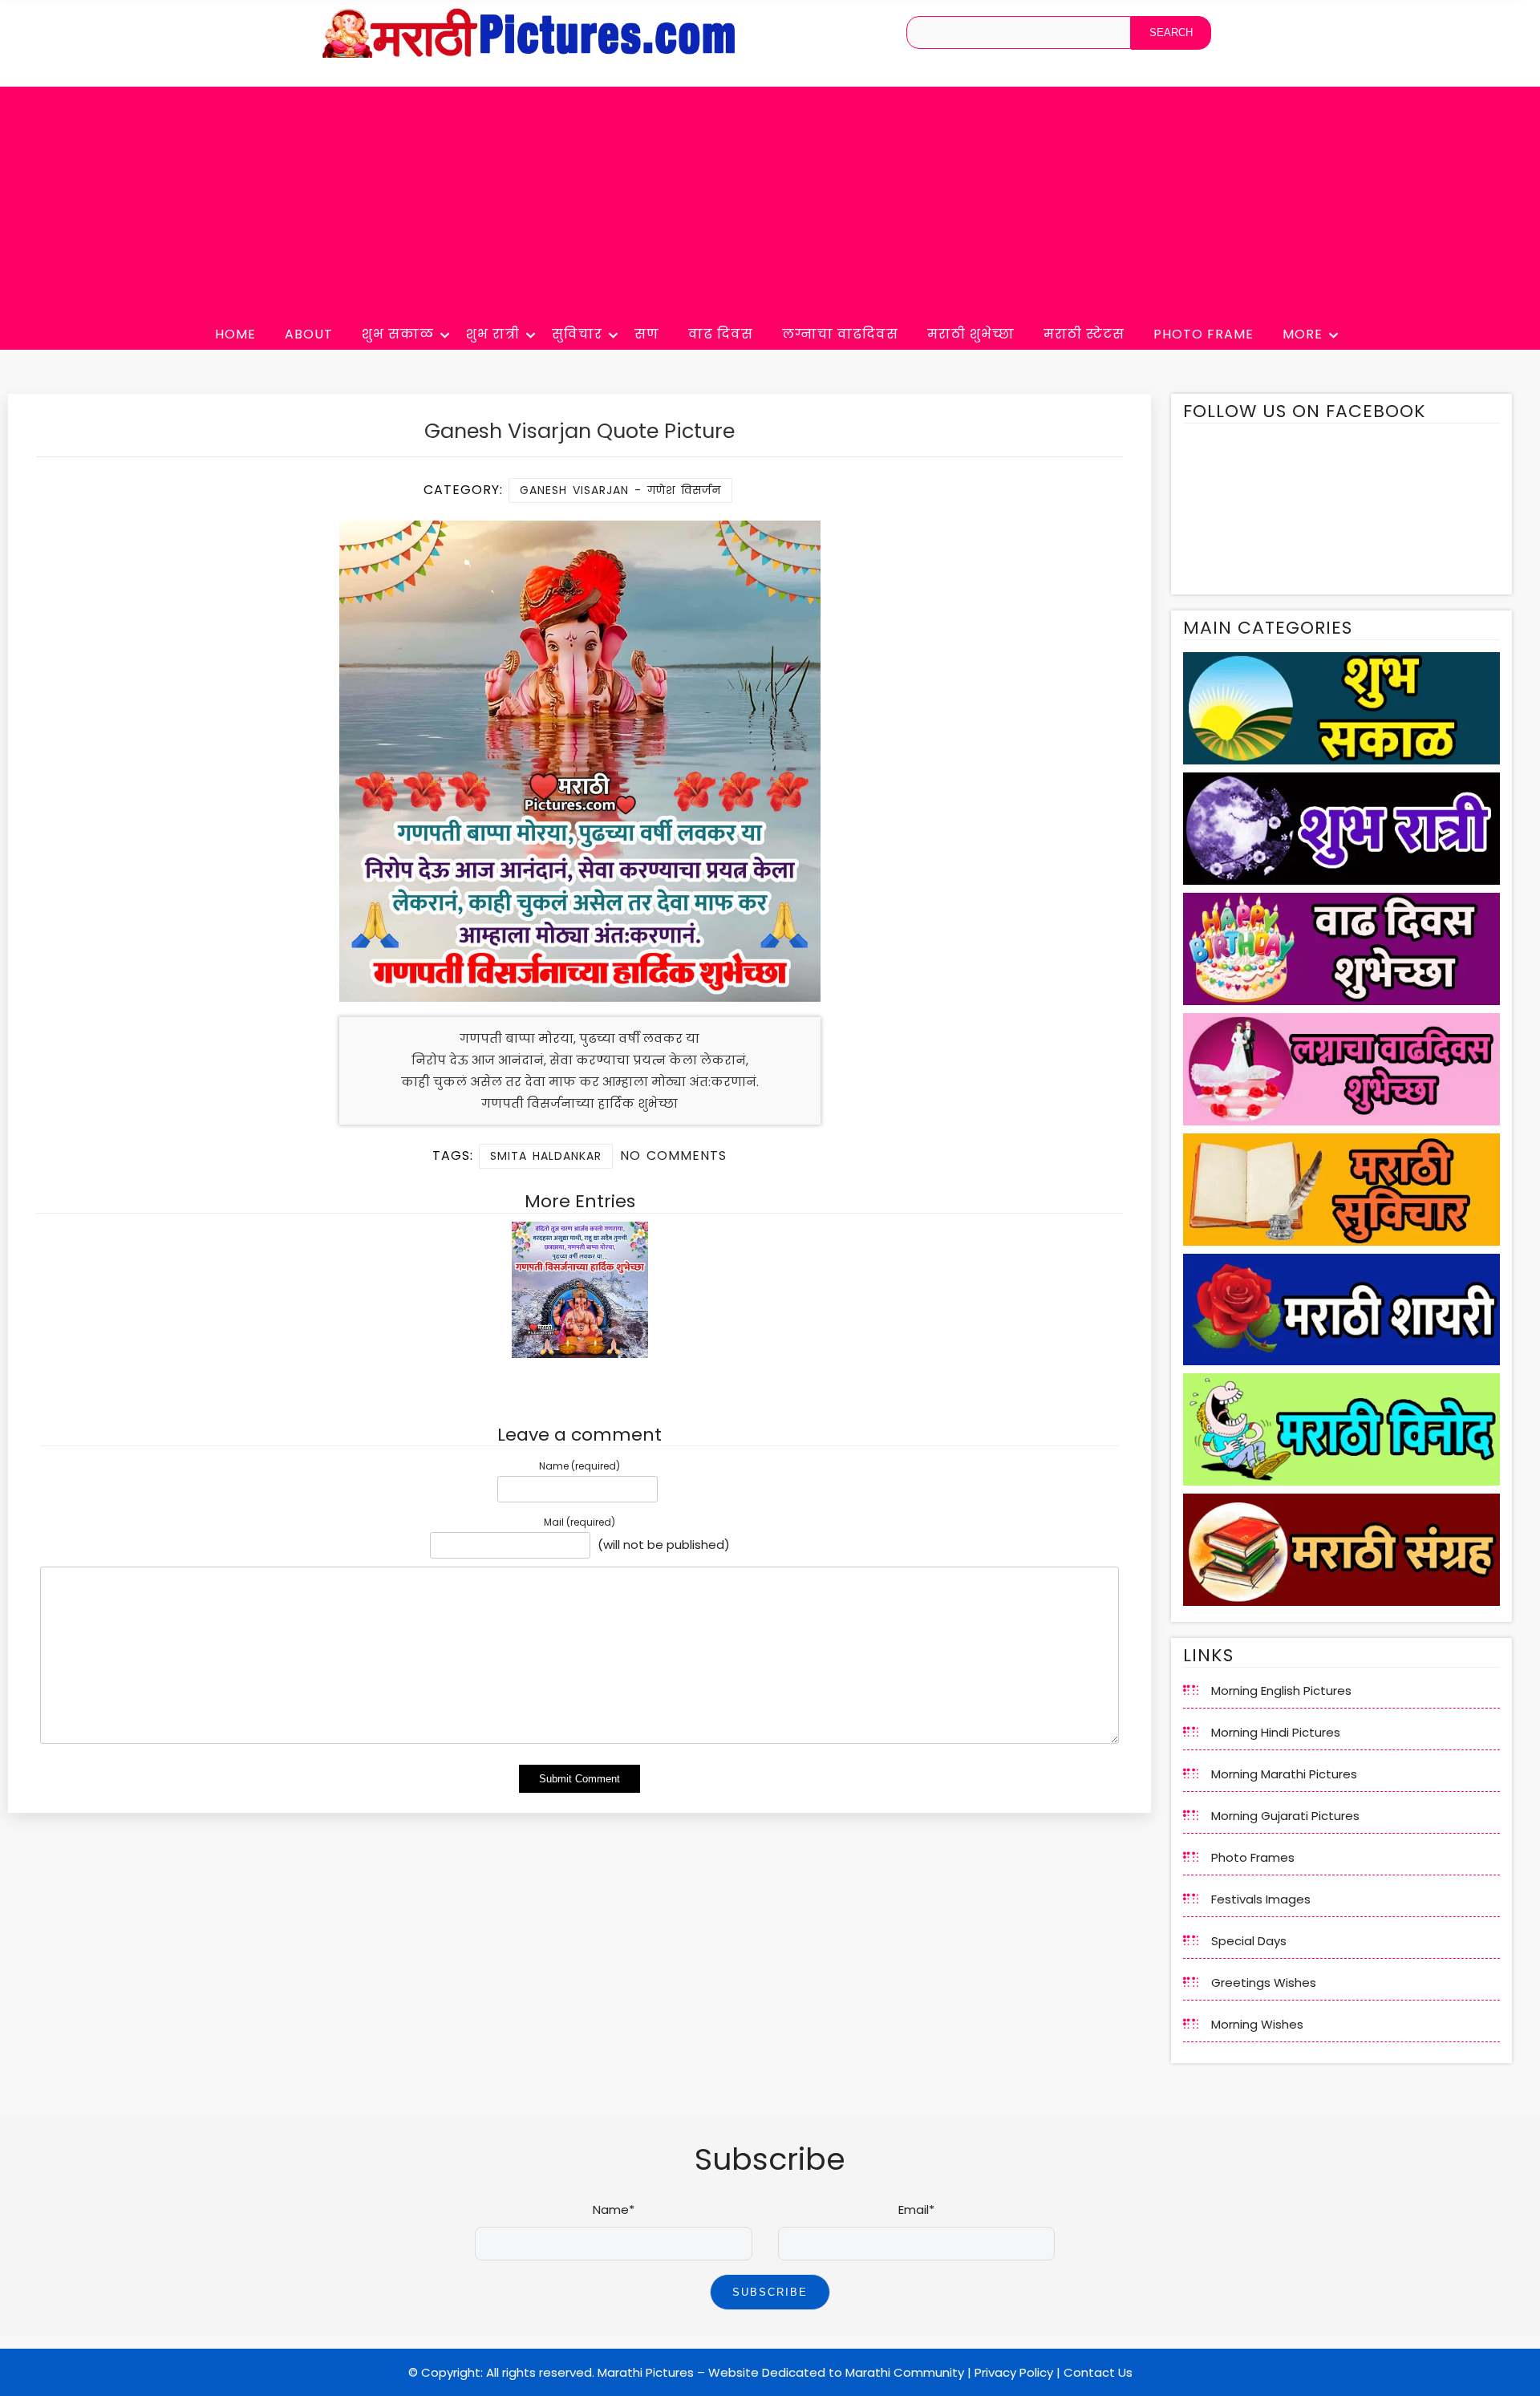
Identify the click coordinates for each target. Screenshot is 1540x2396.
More (1303, 334)
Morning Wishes (1257, 2024)
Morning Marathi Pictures (1284, 1774)
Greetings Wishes (1264, 1982)
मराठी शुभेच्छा (971, 334)
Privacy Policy (1014, 2372)
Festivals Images (1261, 1899)
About (309, 334)
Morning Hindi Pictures (1276, 1732)
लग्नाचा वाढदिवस (840, 334)
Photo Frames (1253, 1857)
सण (647, 334)
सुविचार (577, 334)
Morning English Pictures (1281, 1691)
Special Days (1249, 1941)
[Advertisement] (770, 199)
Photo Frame (1204, 334)
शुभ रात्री (493, 334)
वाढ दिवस (721, 334)
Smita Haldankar (546, 1156)
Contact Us (1098, 2372)
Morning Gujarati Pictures (1285, 1816)
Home (235, 334)
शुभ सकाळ (398, 334)
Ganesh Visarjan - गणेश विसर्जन (620, 490)
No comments (673, 1155)
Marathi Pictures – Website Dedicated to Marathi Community (781, 2372)
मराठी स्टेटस (1084, 334)
